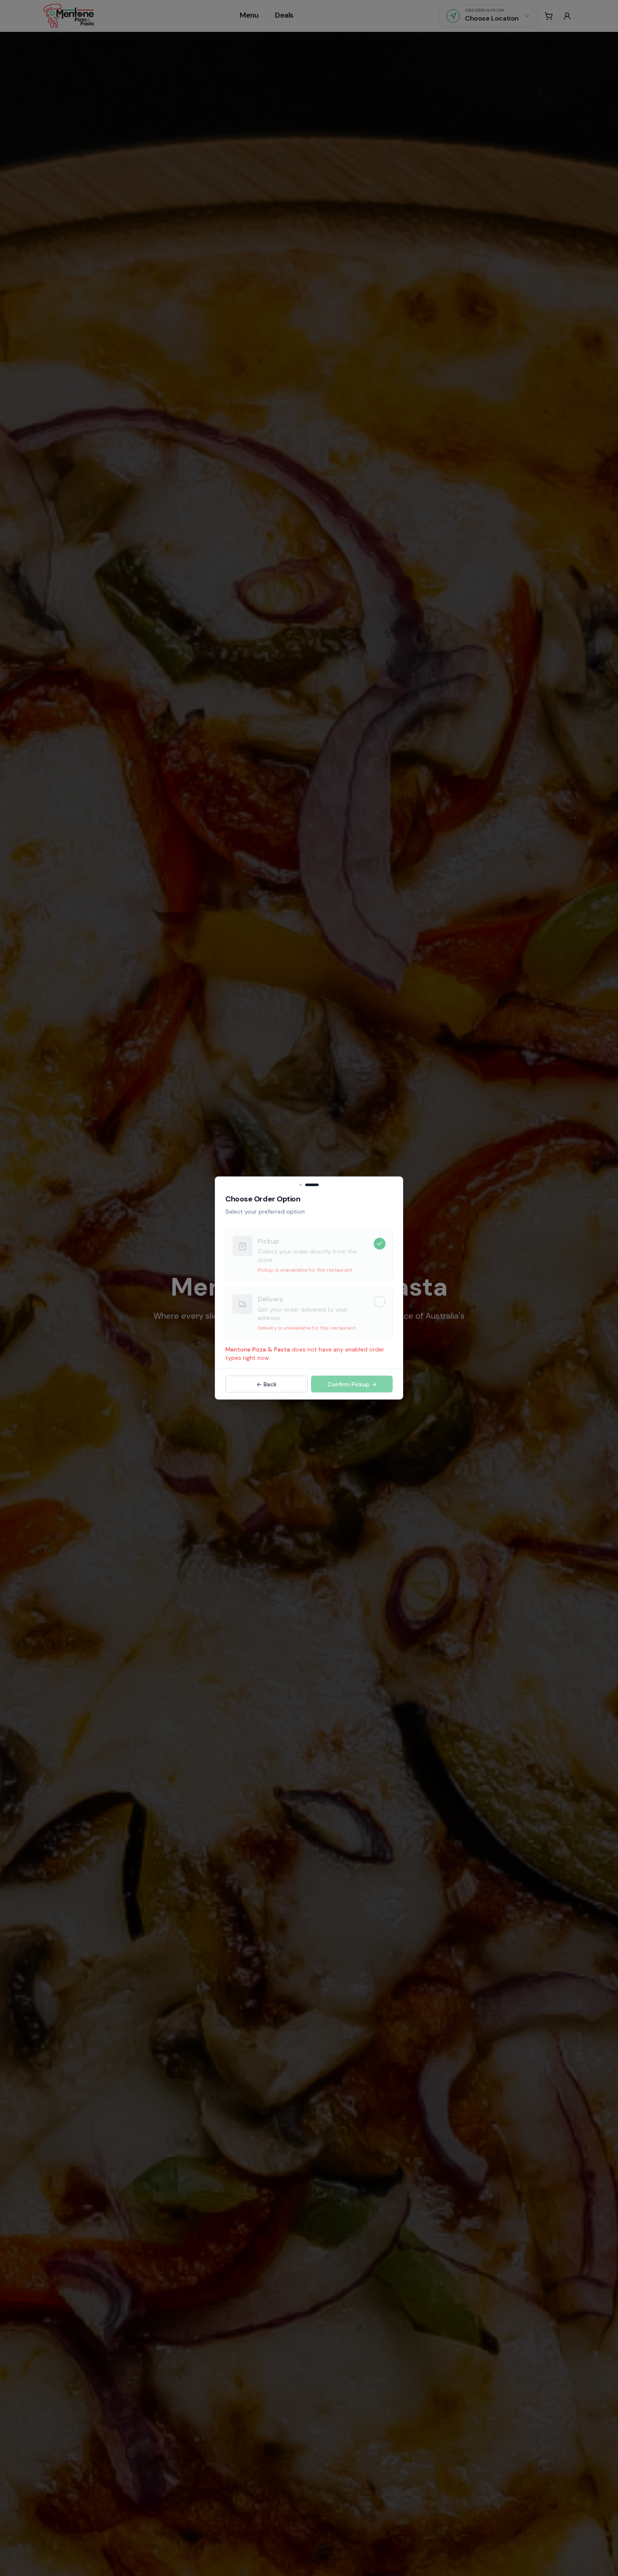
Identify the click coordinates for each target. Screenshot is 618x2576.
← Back (267, 1384)
